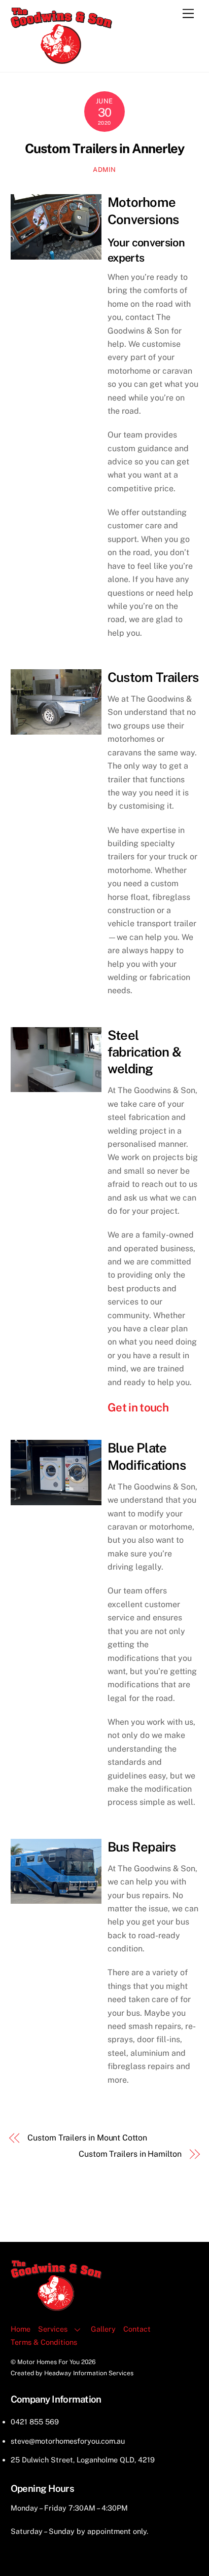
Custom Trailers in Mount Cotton (87, 2138)
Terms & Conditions (44, 2342)
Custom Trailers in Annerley (104, 149)
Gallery (103, 2329)
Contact (137, 2329)
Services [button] (53, 2329)
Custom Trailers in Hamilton (130, 2154)
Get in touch (138, 1407)
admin (104, 170)
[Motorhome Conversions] (61, 59)
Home (21, 2329)
